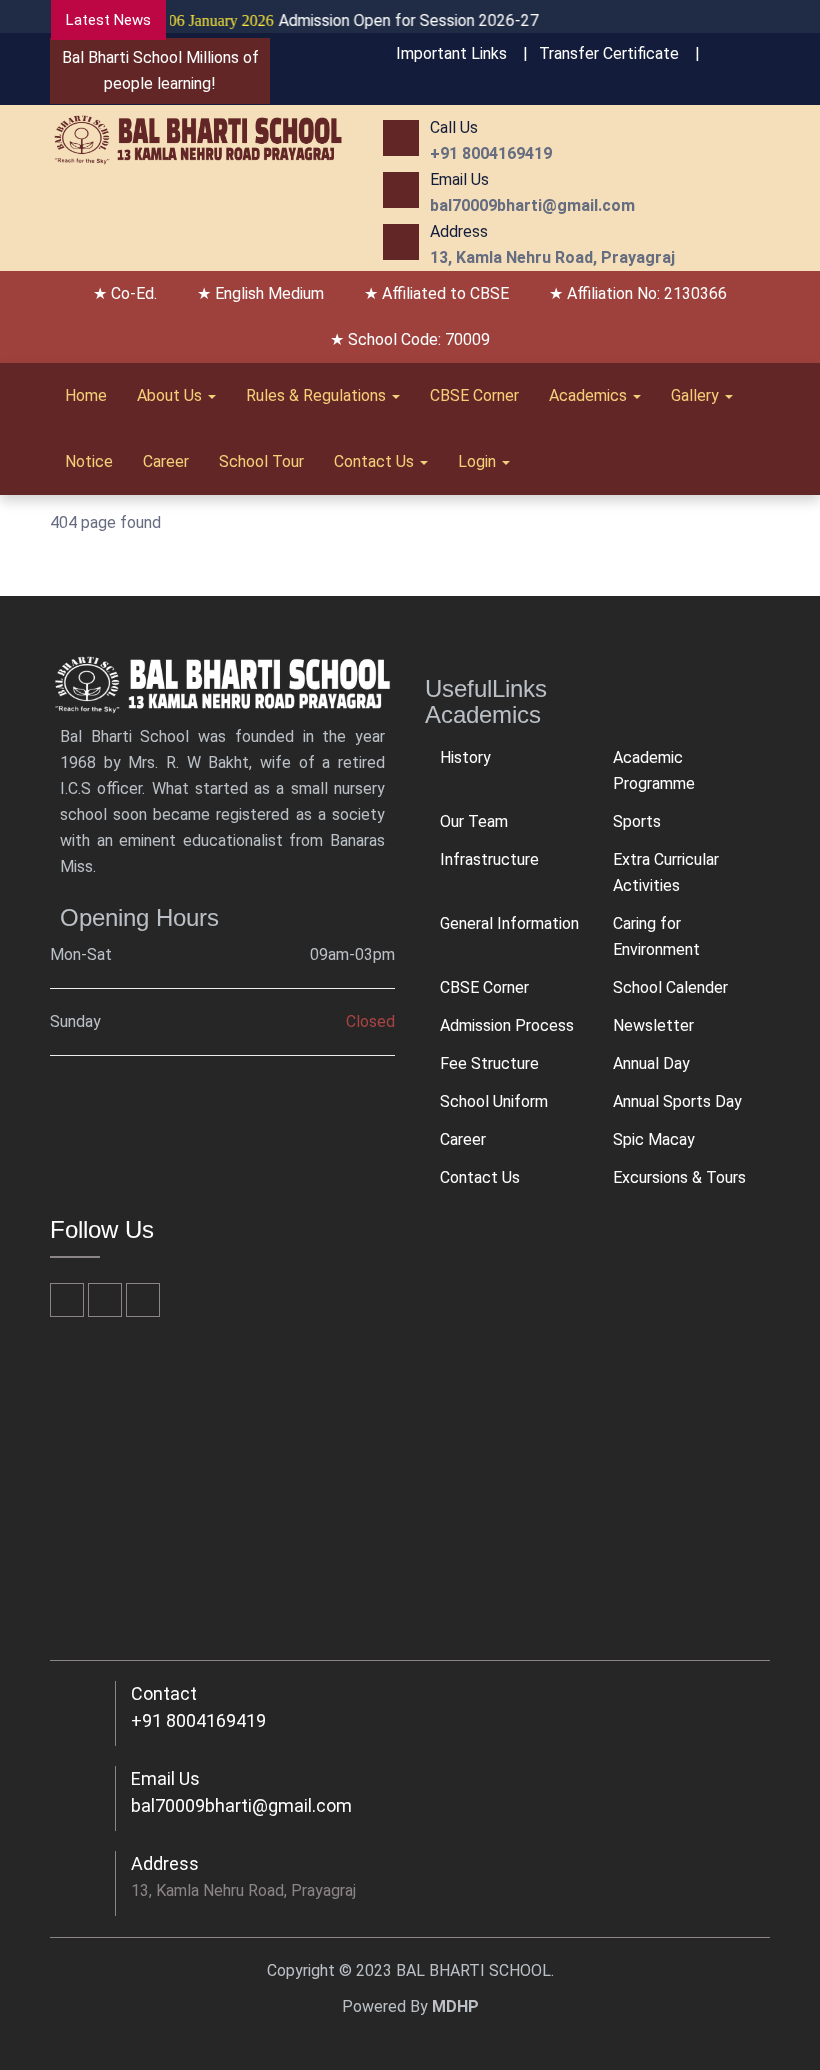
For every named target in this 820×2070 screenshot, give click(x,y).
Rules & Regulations (318, 395)
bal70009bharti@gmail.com (241, 1805)
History (465, 757)
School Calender (670, 987)
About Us (171, 395)
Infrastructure (489, 859)
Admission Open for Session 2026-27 (337, 20)
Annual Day (651, 1063)
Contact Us (376, 461)
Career (166, 461)
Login (479, 461)
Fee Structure (489, 1063)
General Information (509, 923)
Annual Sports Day (677, 1101)
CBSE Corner (474, 395)
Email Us (165, 1778)
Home (86, 395)
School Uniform (494, 1101)
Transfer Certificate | (619, 53)
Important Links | (462, 53)
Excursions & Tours (679, 1177)
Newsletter (653, 1025)
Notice (89, 461)
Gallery (697, 395)
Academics (590, 395)
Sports (637, 821)
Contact (164, 1693)
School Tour (261, 461)
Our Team (474, 821)
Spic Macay (654, 1139)
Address (165, 1863)
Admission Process (507, 1025)
